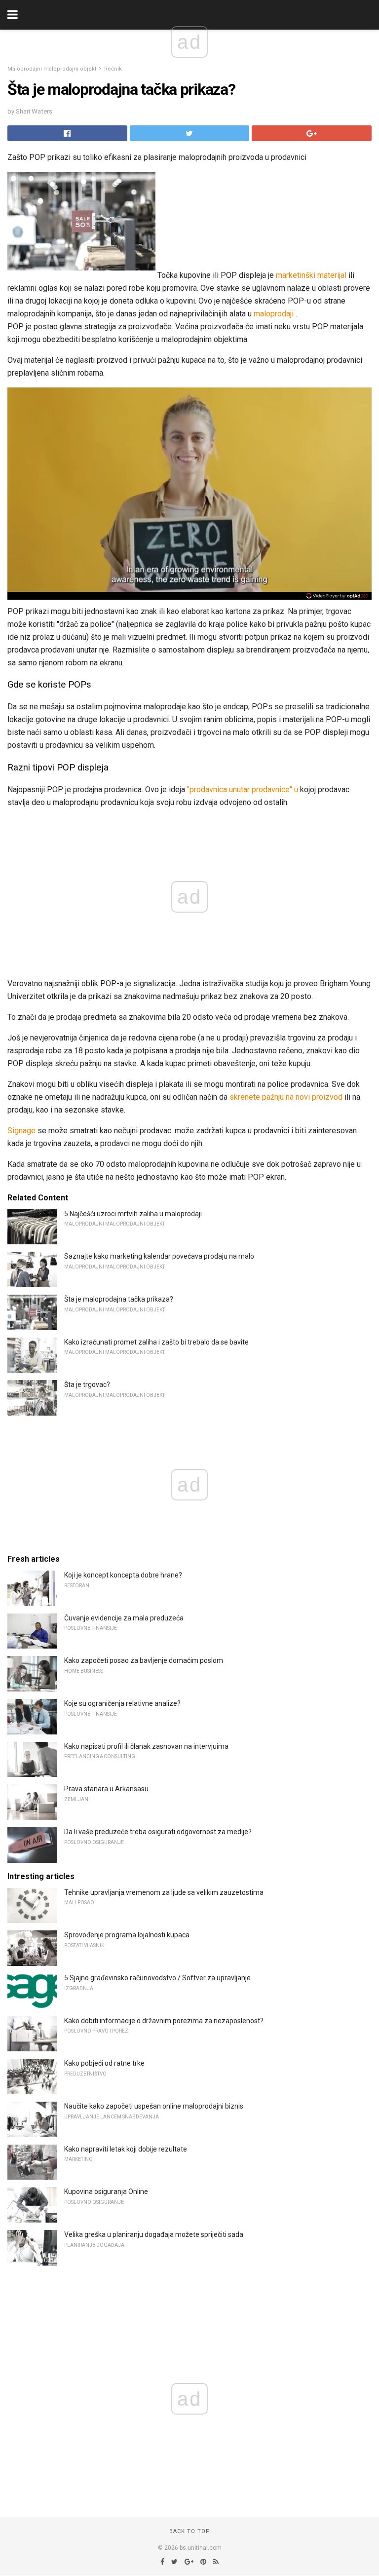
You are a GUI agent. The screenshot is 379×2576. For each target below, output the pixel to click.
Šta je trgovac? (87, 1384)
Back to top (190, 2531)
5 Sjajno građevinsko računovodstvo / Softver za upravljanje (157, 1978)
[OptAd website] (337, 596)
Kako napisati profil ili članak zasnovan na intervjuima (146, 1746)
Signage (21, 1131)
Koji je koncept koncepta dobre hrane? (123, 1575)
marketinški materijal (311, 275)
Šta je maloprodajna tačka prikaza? (119, 1299)
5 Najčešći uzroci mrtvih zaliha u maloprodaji (133, 1214)
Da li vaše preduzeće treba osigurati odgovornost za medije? (158, 1832)
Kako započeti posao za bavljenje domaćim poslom (144, 1660)
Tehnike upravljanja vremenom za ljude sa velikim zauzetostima (164, 1892)
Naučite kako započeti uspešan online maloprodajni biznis (154, 2106)
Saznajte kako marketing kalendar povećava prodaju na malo (159, 1256)
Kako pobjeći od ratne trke (104, 2063)
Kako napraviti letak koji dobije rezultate (126, 2149)
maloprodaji (274, 314)
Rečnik (113, 69)
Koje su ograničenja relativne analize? (122, 1703)
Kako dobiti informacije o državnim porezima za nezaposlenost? (164, 2021)
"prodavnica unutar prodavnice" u (243, 789)
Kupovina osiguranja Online (106, 2192)
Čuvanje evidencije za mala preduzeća (124, 1618)
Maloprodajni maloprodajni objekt (52, 69)
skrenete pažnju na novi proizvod (286, 1097)
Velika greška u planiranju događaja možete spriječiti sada (154, 2234)
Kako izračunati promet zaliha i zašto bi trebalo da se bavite (156, 1342)
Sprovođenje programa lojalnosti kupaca (127, 1935)
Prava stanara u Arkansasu (106, 1789)
